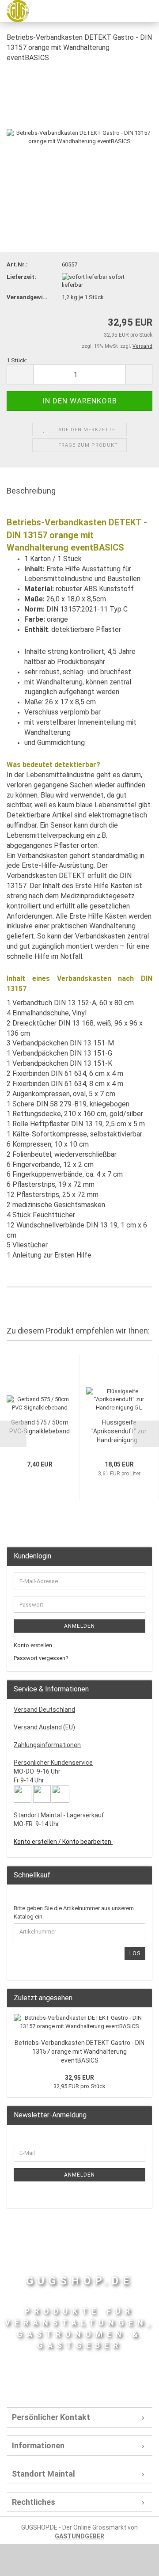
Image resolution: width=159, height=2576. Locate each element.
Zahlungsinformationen (47, 1745)
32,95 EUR (79, 2078)
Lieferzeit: (21, 277)
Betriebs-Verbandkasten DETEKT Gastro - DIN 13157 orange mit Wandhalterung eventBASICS (79, 2052)
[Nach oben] (135, 2563)
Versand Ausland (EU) (44, 1727)
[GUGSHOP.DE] (14, 11)
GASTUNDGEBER (79, 2536)
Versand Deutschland (44, 1710)
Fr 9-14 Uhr (29, 1780)
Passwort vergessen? (41, 1658)
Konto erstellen (33, 1645)
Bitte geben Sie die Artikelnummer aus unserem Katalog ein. (74, 1912)
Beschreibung (31, 491)
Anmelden (79, 1626)
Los (135, 1953)
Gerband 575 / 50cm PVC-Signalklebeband (40, 1427)
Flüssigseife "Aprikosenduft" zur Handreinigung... (119, 1431)
